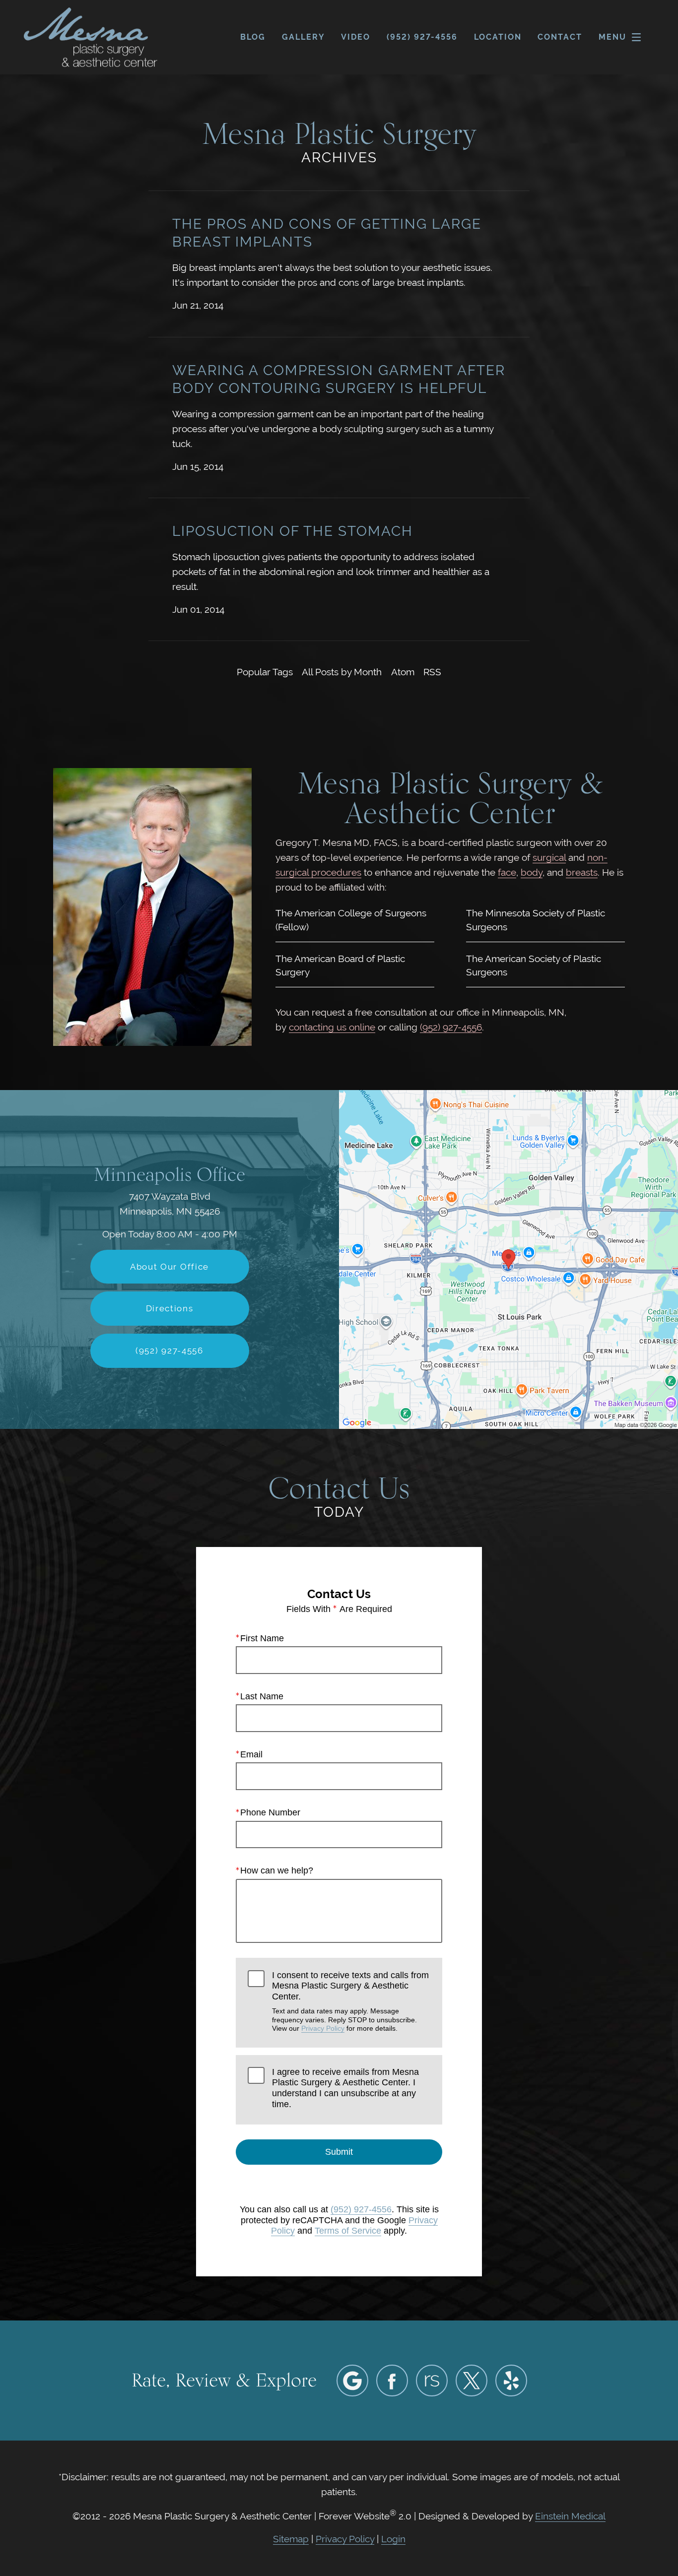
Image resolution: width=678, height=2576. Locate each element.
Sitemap (291, 2539)
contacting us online (332, 1027)
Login (393, 2539)
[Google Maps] (352, 2381)
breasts (582, 872)
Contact (560, 37)
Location (498, 37)
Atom (403, 672)
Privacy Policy (323, 2028)
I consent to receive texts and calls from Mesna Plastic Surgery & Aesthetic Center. (350, 2001)
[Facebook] (392, 2381)
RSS (432, 672)
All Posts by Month (342, 672)
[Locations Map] (508, 1259)
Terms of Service (348, 2231)
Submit (339, 2152)
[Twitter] (472, 2381)
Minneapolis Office (169, 1174)
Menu (612, 37)
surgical (549, 858)
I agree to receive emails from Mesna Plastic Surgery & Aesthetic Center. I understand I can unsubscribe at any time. (345, 2088)
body (532, 872)
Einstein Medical (570, 2516)
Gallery (304, 37)
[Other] (432, 2381)
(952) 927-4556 (451, 1027)
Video (356, 37)
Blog (253, 37)
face (507, 872)
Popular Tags (265, 672)
